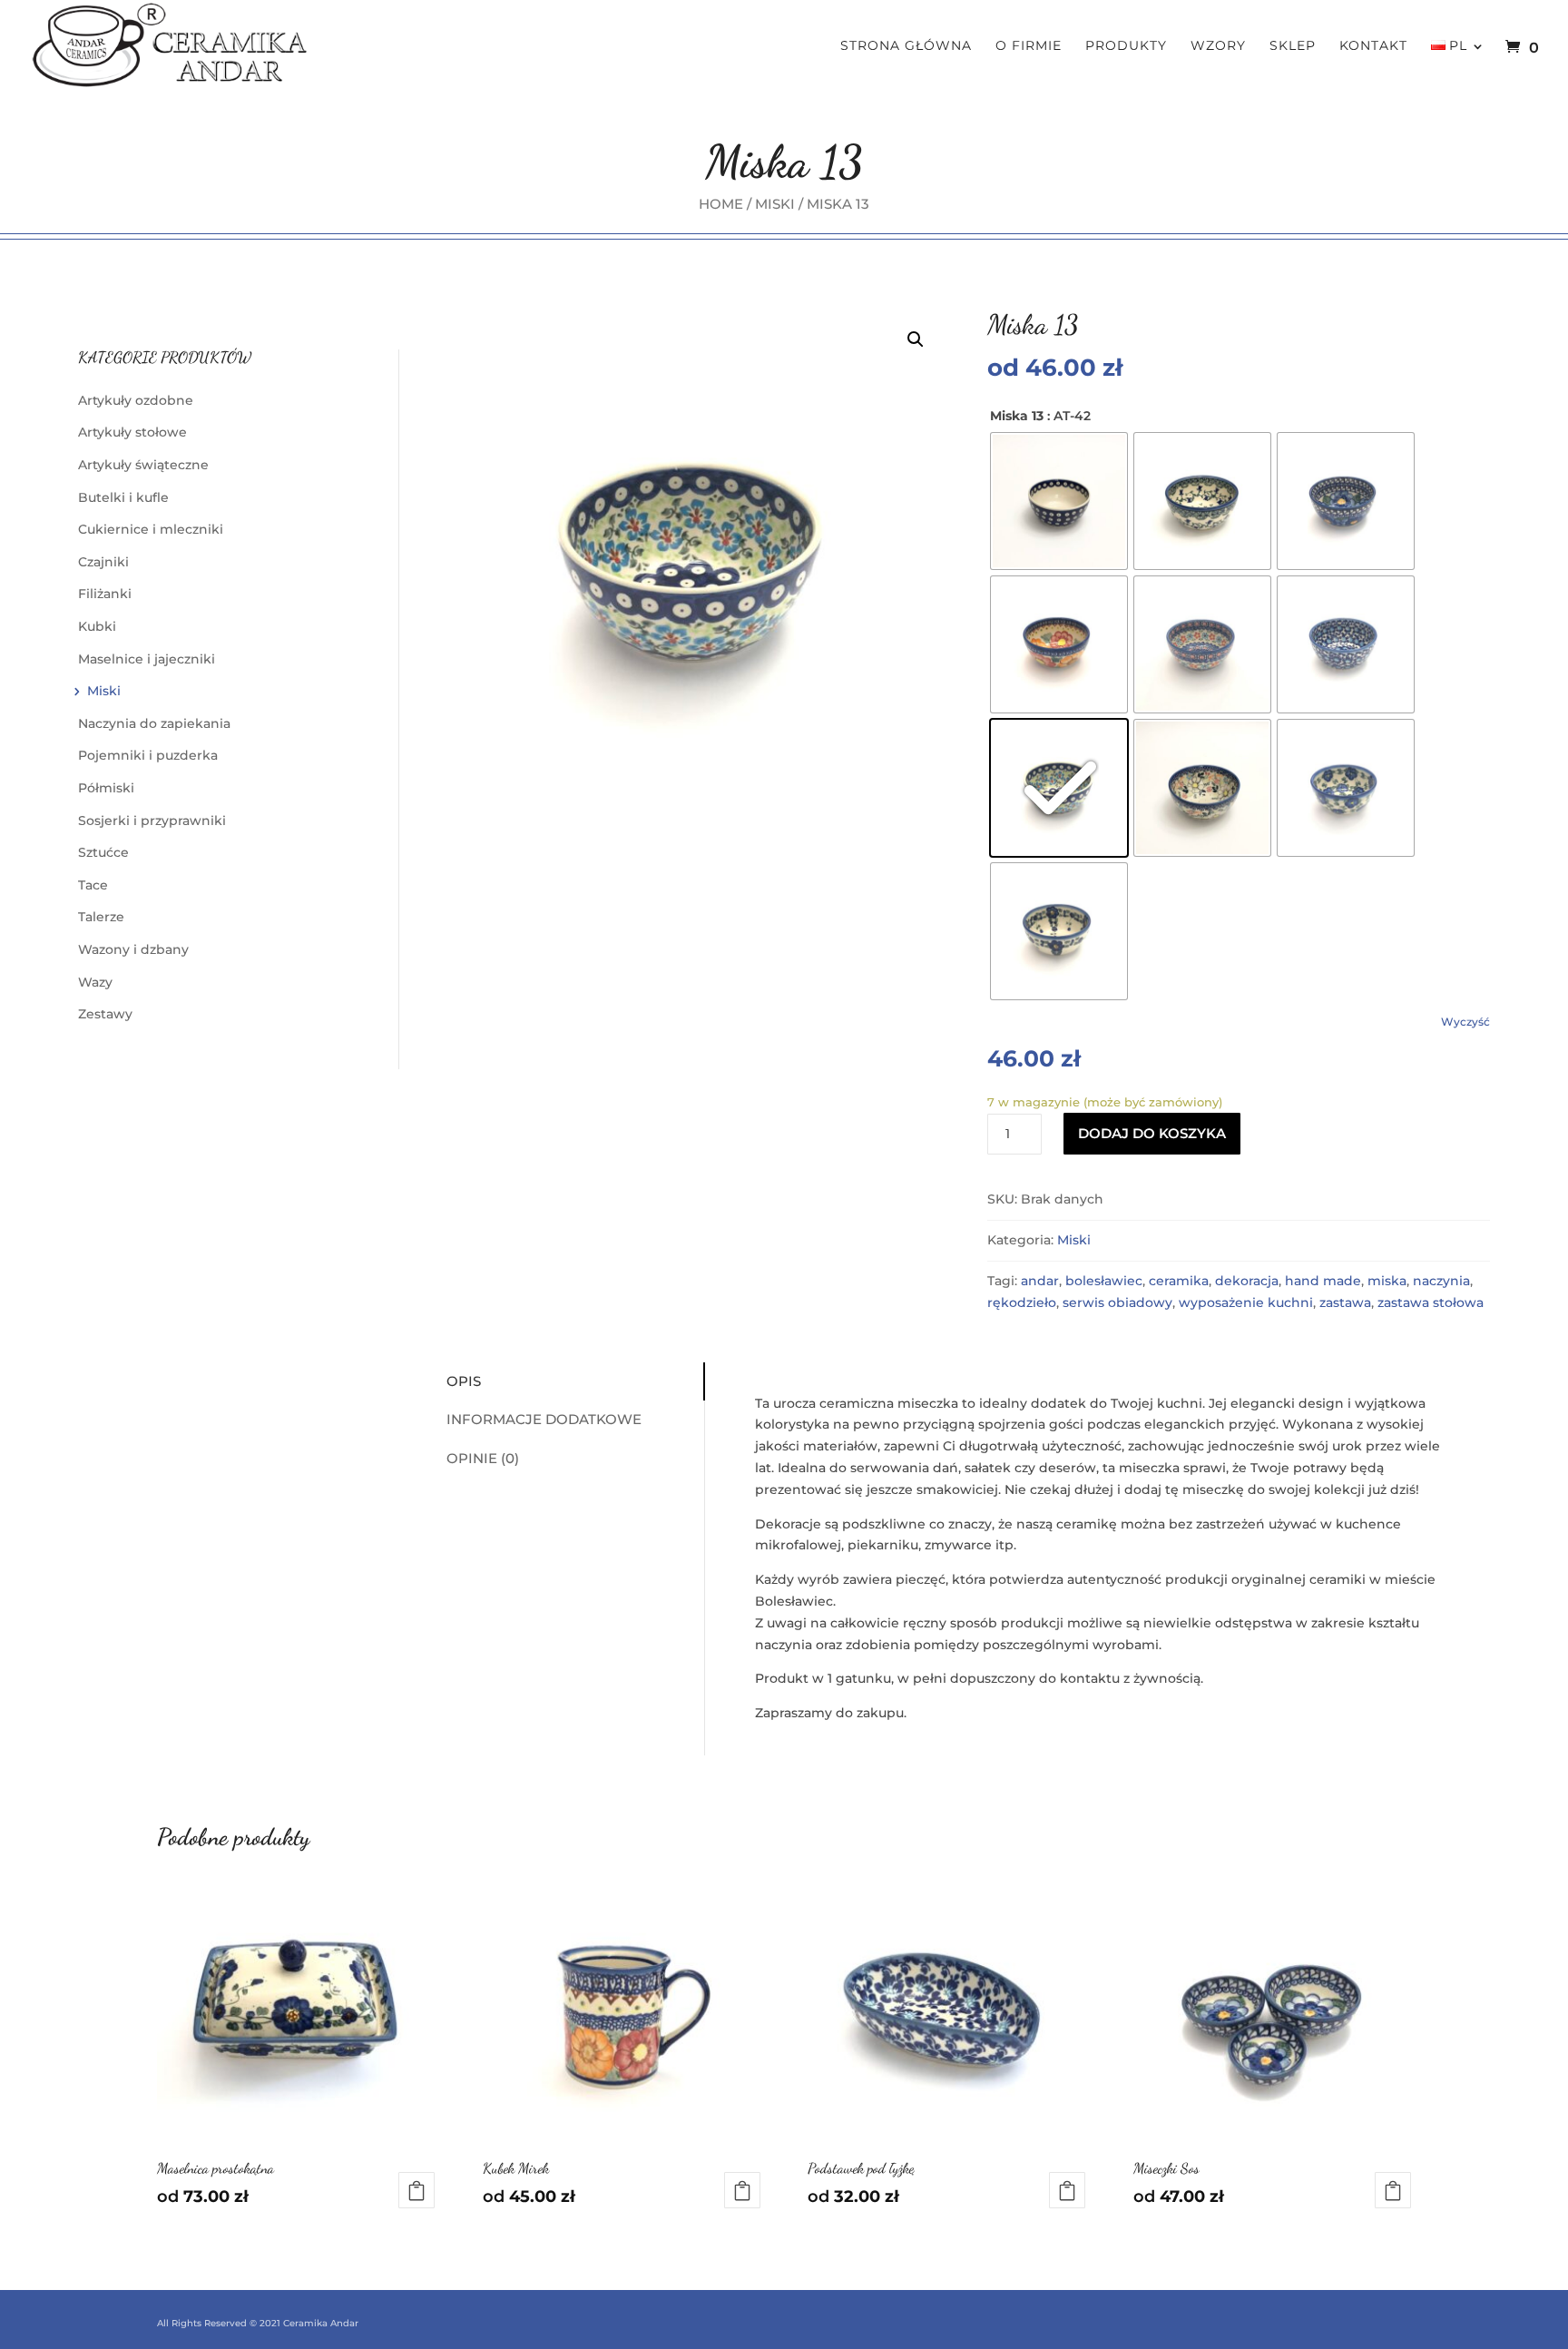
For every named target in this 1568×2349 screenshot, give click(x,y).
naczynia (1441, 1281)
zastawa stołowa (1431, 1302)
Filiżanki (105, 594)
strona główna (906, 46)
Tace (93, 885)
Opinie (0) (483, 1458)
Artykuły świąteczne (143, 465)
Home (721, 204)
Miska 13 (1017, 416)
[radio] (1059, 501)
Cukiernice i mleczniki (151, 529)
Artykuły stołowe (132, 432)
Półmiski (106, 788)
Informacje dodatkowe (544, 1419)
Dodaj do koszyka (1152, 1133)
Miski (775, 204)
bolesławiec (1104, 1281)
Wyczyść (1465, 1022)
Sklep (1293, 46)
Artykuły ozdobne (136, 400)
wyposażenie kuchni (1246, 1302)
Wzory (1218, 46)
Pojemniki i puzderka (148, 755)
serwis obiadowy (1117, 1302)
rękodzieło (1022, 1302)
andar (1040, 1281)
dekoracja (1247, 1281)
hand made (1323, 1281)
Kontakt (1373, 46)
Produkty (1126, 46)
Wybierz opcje (416, 2190)
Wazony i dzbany (133, 949)
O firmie (1029, 46)
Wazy (95, 982)
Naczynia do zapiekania (154, 723)
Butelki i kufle (123, 497)
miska (1387, 1281)
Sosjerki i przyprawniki (152, 821)
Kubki (97, 626)
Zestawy (105, 1014)
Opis (464, 1381)
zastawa (1345, 1302)
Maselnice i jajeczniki (147, 659)
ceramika (1179, 1281)
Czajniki (103, 562)
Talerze (101, 917)
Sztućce (103, 852)
